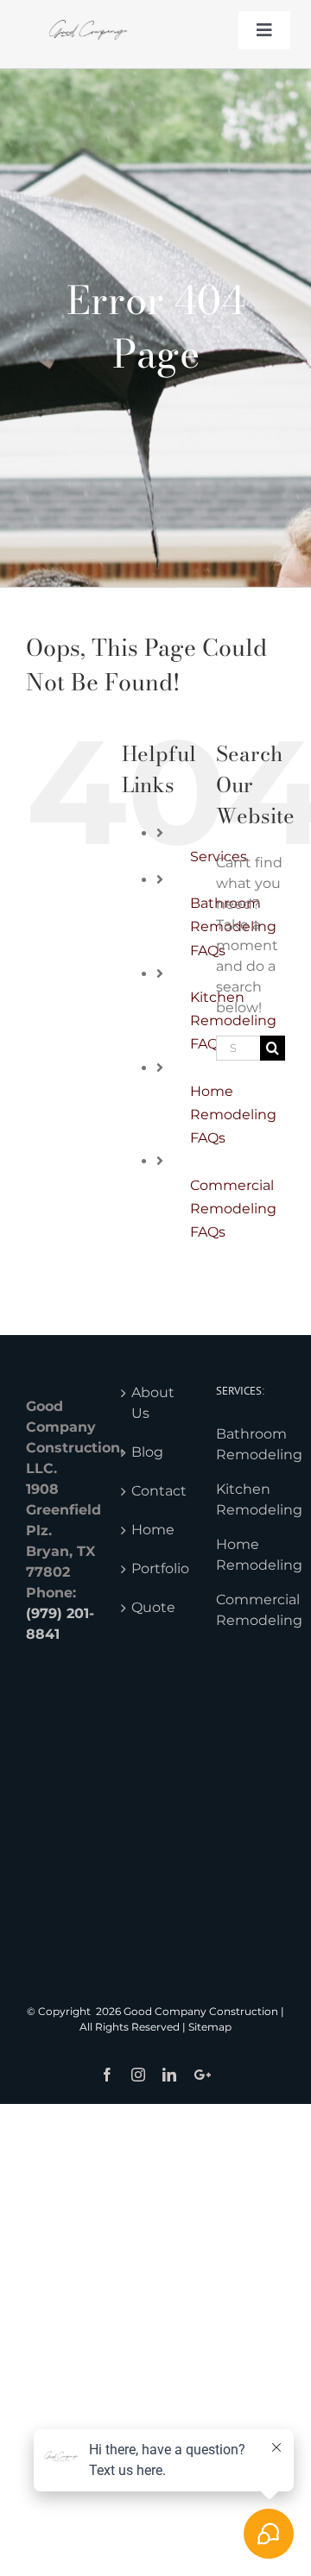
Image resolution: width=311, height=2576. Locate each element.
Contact (156, 1491)
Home (153, 1530)
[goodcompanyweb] (88, 15)
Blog (147, 1452)
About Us (153, 1403)
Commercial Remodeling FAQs (233, 1209)
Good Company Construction (201, 2011)
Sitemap (210, 2027)
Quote (153, 1607)
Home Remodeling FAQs (233, 1115)
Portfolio (156, 1568)
